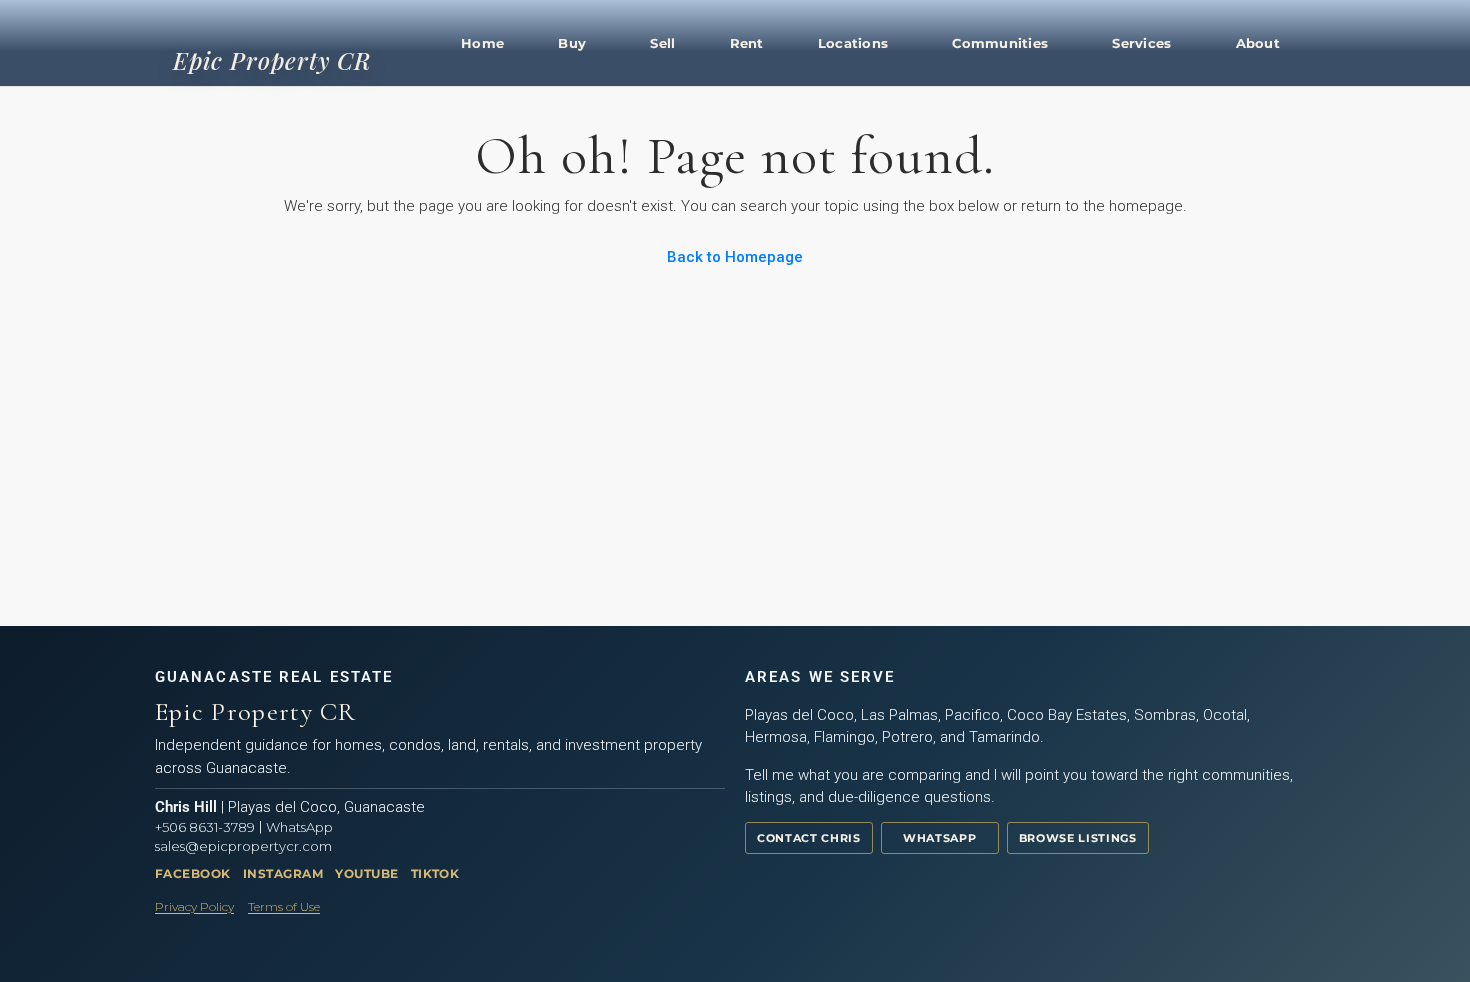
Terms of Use (284, 906)
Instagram (283, 873)
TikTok (435, 873)
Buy (572, 43)
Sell (662, 43)
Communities (1000, 43)
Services (1141, 43)
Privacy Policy (194, 906)
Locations (853, 43)
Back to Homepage (735, 257)
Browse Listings (1078, 838)
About (1258, 43)
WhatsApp (299, 827)
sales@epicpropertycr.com (243, 846)
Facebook (193, 873)
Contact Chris (809, 838)
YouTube (366, 873)
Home (482, 43)
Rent (747, 43)
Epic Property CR (272, 60)
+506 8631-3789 (205, 827)
